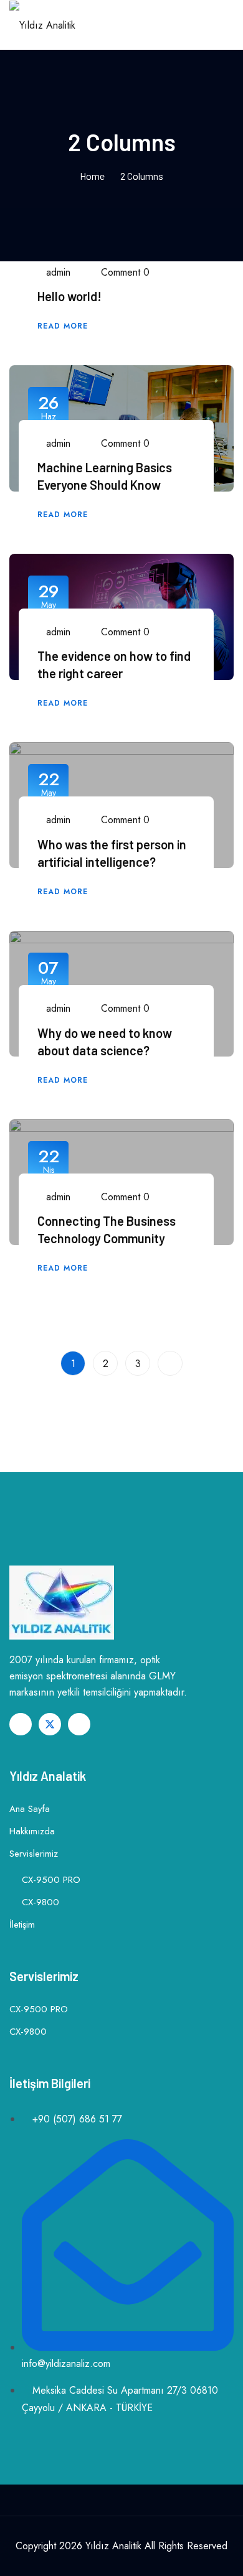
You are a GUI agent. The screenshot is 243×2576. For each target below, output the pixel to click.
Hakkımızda (32, 1831)
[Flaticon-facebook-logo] (21, 1724)
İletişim (22, 1925)
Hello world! (69, 296)
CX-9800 (40, 1902)
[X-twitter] (50, 1724)
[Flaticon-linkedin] (79, 1724)
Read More (64, 326)
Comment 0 (125, 272)
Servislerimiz (34, 1854)
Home (92, 176)
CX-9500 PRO (51, 1880)
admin (57, 272)
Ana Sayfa (30, 1809)
